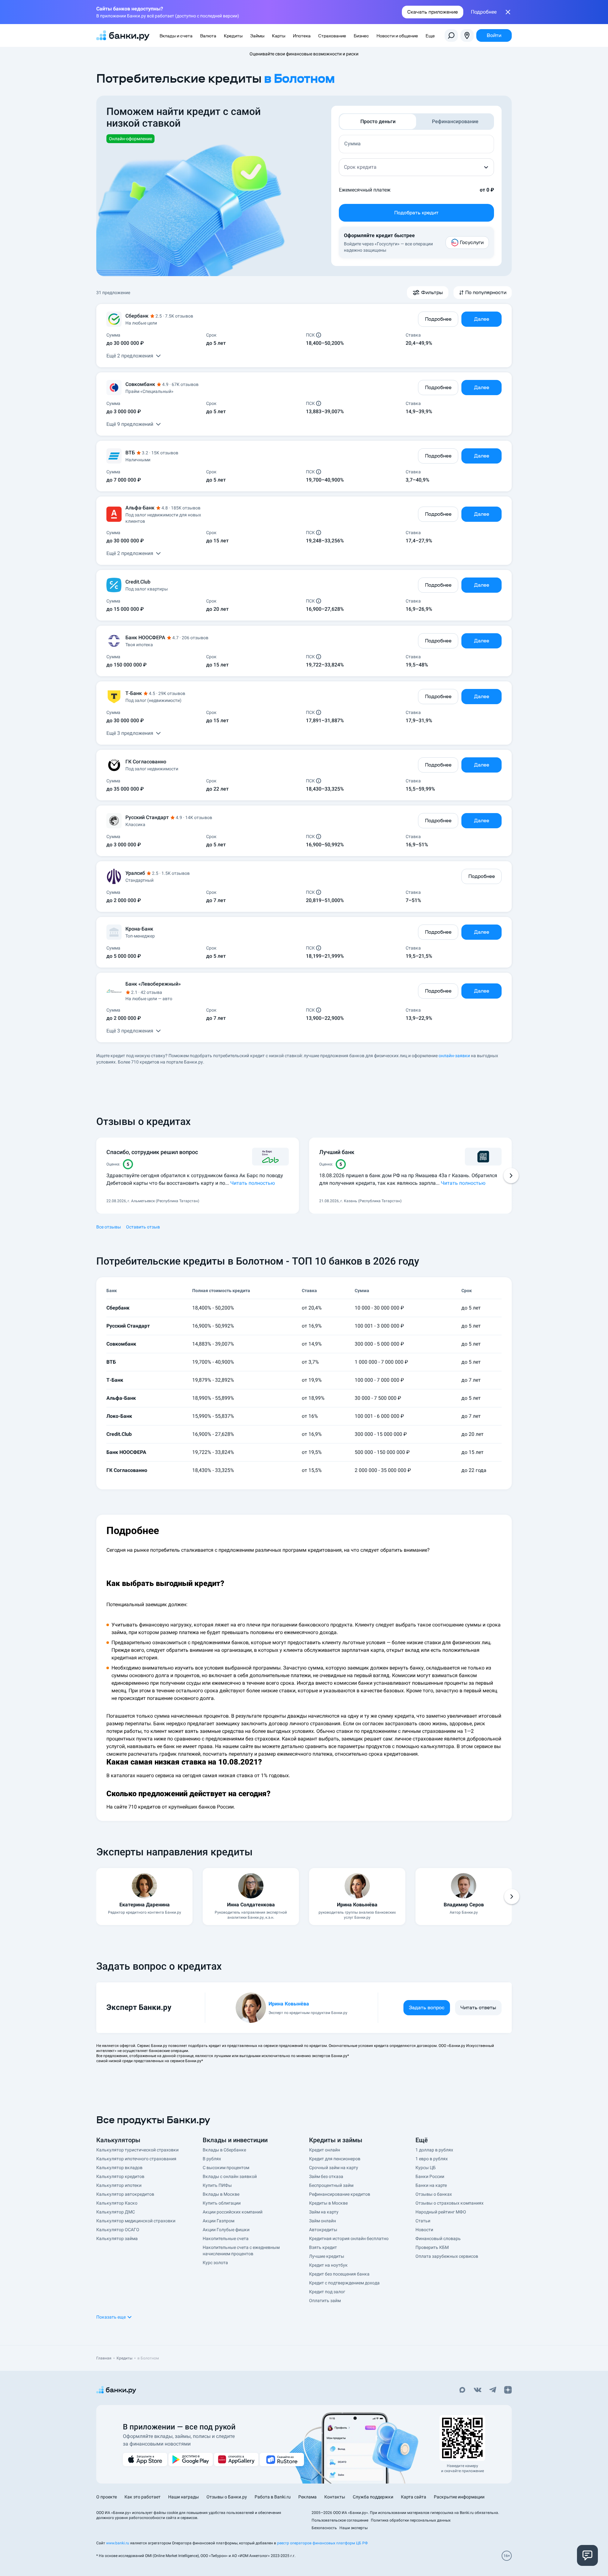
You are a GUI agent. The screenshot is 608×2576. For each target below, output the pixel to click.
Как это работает (142, 2497)
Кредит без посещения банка (339, 2274)
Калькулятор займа (117, 2238)
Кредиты (124, 2358)
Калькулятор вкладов (119, 2168)
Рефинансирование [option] (455, 121)
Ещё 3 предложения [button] (130, 733)
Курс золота (215, 2263)
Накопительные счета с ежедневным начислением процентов (241, 2251)
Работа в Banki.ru (273, 2497)
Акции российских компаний (233, 2212)
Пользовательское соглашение (340, 2520)
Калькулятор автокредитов (125, 2194)
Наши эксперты (354, 2528)
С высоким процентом (226, 2168)
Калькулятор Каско (117, 2203)
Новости (424, 2230)
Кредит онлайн (325, 2150)
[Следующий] (511, 1176)
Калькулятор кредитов (120, 2176)
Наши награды (184, 2497)
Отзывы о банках (434, 2194)
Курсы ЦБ (426, 2168)
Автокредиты (323, 2230)
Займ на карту (324, 2212)
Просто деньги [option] (378, 121)
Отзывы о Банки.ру (227, 2497)
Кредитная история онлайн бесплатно (349, 2238)
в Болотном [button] (299, 78)
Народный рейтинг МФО (441, 2212)
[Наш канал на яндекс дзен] (508, 2390)
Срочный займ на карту (334, 2168)
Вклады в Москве (221, 2194)
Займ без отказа (326, 2176)
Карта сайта (414, 2497)
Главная (104, 2358)
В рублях (212, 2159)
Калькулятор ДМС (116, 2212)
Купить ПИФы (217, 2185)
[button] (416, 167)
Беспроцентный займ (331, 2185)
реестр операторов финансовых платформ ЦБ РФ (322, 2543)
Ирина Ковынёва (289, 2004)
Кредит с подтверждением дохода (344, 2283)
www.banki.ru (118, 2543)
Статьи (423, 2221)
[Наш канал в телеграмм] (493, 2390)
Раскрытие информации (459, 2497)
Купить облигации (222, 2203)
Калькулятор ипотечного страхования (136, 2159)
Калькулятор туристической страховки (137, 2150)
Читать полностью (253, 1183)
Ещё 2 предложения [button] (130, 356)
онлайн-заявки (454, 1056)
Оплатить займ (325, 2301)
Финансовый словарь (438, 2238)
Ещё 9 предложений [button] (130, 424)
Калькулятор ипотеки (119, 2185)
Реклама (307, 2497)
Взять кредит (323, 2247)
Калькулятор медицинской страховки (136, 2221)
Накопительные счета (226, 2238)
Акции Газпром (218, 2221)
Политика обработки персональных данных (411, 2520)
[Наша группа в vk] (478, 2390)
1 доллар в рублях (434, 2150)
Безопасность (324, 2528)
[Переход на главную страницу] (123, 35)
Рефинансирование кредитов (340, 2194)
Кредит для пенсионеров (335, 2159)
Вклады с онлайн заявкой (230, 2176)
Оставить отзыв (143, 1227)
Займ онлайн (323, 2221)
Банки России (430, 2176)
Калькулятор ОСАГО (118, 2230)
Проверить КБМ (432, 2247)
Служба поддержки (373, 2497)
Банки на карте (431, 2185)
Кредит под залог (327, 2292)
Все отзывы (109, 1227)
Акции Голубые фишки (226, 2230)
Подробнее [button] (484, 12)
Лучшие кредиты (327, 2256)
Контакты (335, 2497)
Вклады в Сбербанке (224, 2150)
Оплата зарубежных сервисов (447, 2256)
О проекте (107, 2497)
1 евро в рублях (432, 2159)
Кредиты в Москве (328, 2203)
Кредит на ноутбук (328, 2265)
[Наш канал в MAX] (462, 2390)
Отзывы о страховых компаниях (450, 2203)
